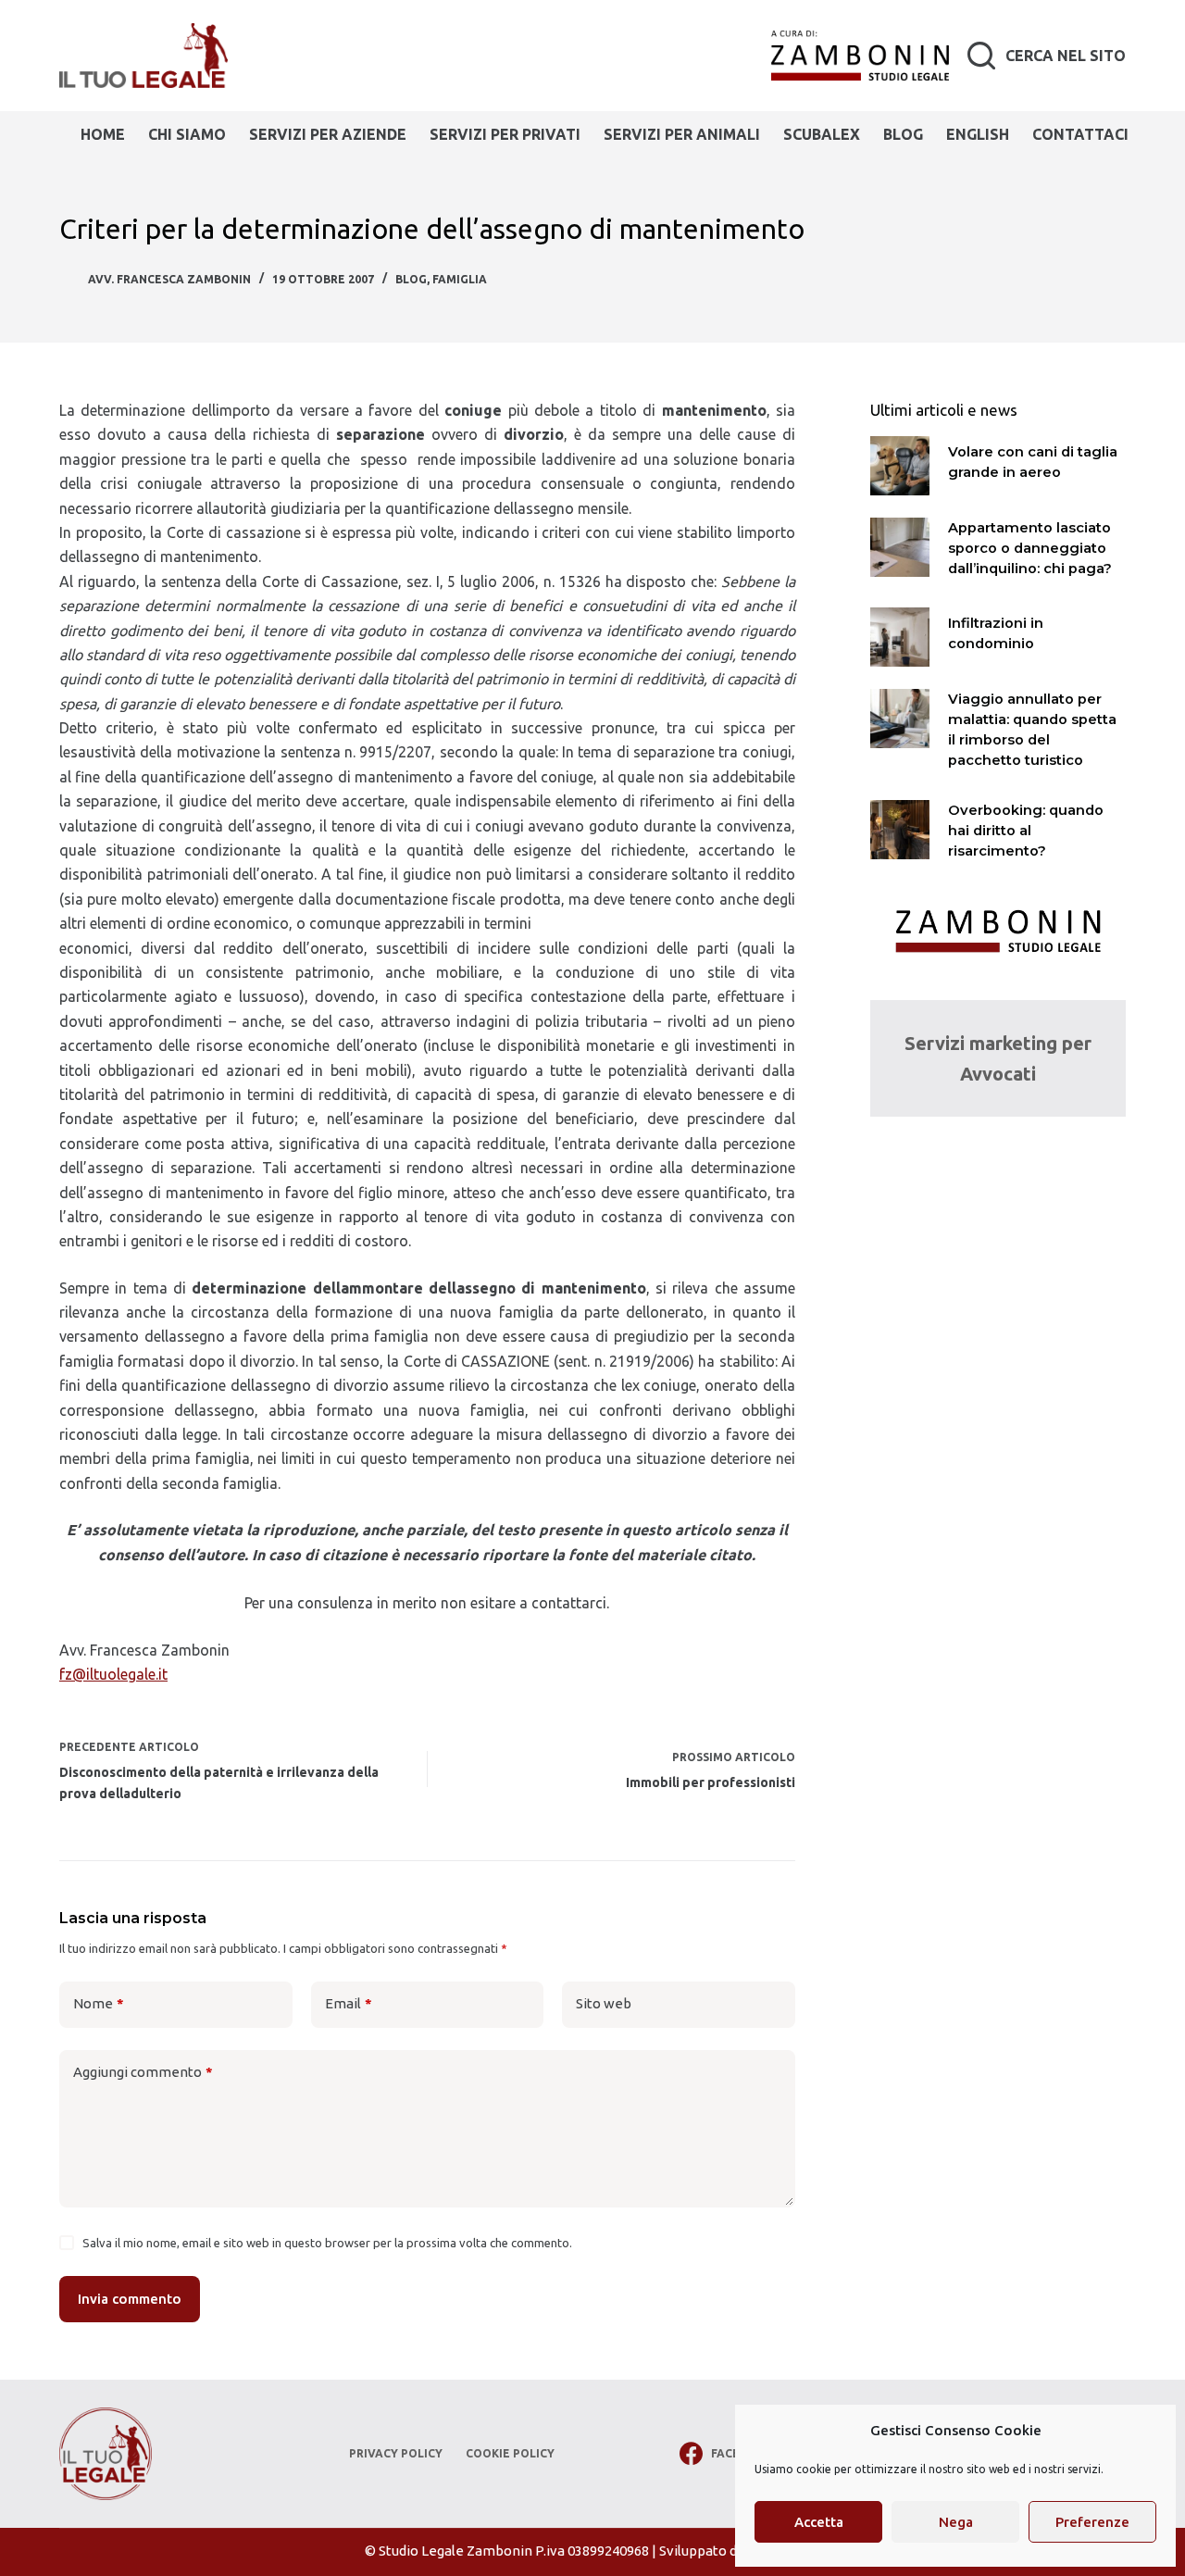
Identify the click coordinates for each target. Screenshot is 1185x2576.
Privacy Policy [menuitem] (396, 2453)
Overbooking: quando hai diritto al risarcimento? (1026, 831)
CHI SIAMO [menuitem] (187, 134)
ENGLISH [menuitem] (978, 134)
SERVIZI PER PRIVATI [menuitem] (505, 134)
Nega (956, 2522)
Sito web (604, 2003)
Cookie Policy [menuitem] (510, 2453)
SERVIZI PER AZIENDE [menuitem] (328, 134)
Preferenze (1092, 2522)
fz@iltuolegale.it (113, 1674)
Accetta (819, 2522)
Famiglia (460, 279)
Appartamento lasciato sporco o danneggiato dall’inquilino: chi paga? (1030, 548)
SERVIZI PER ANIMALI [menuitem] (682, 134)
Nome (99, 2003)
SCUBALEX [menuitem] (822, 134)
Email (349, 2003)
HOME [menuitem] (103, 134)
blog (411, 279)
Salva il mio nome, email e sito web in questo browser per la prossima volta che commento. (327, 2243)
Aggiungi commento (143, 2072)
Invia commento (130, 2299)
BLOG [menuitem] (903, 134)
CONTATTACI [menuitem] (1080, 134)
